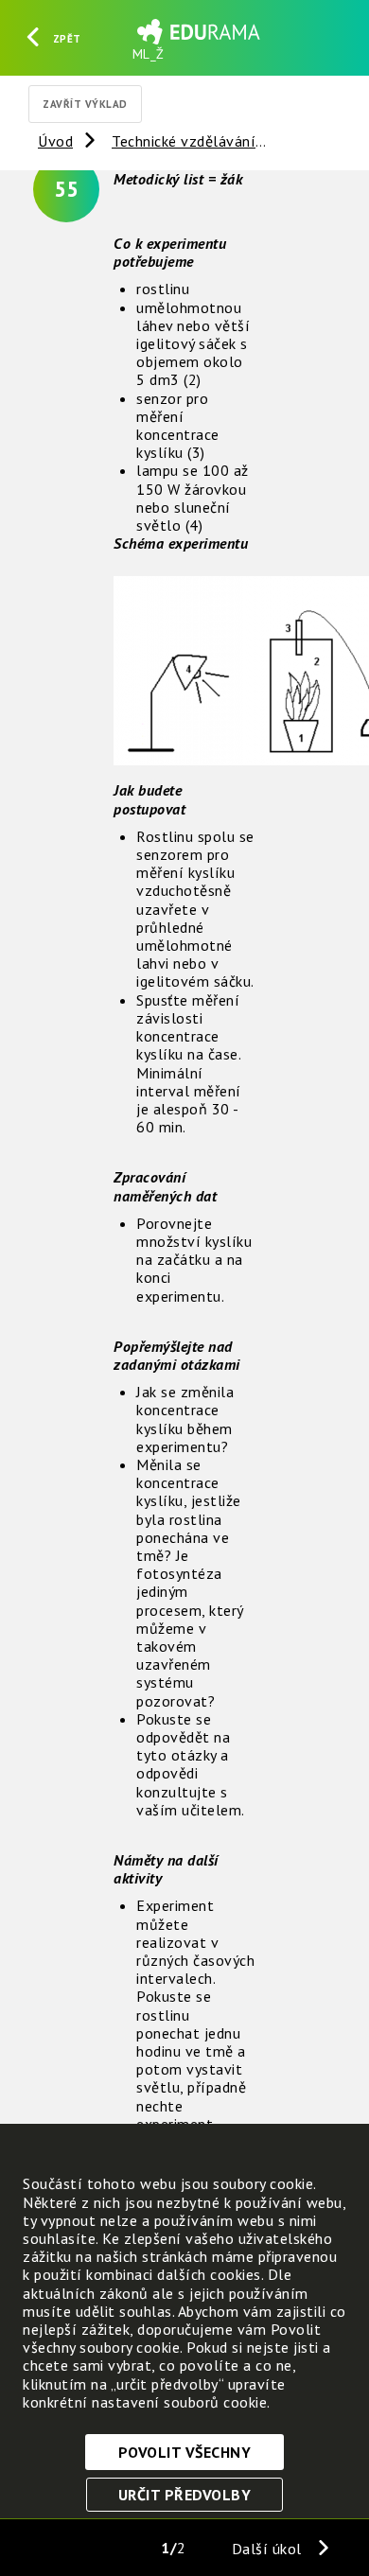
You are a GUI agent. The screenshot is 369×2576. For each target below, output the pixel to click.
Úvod (55, 141)
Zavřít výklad (85, 104)
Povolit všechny (185, 2452)
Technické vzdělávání (184, 141)
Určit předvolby (185, 2495)
